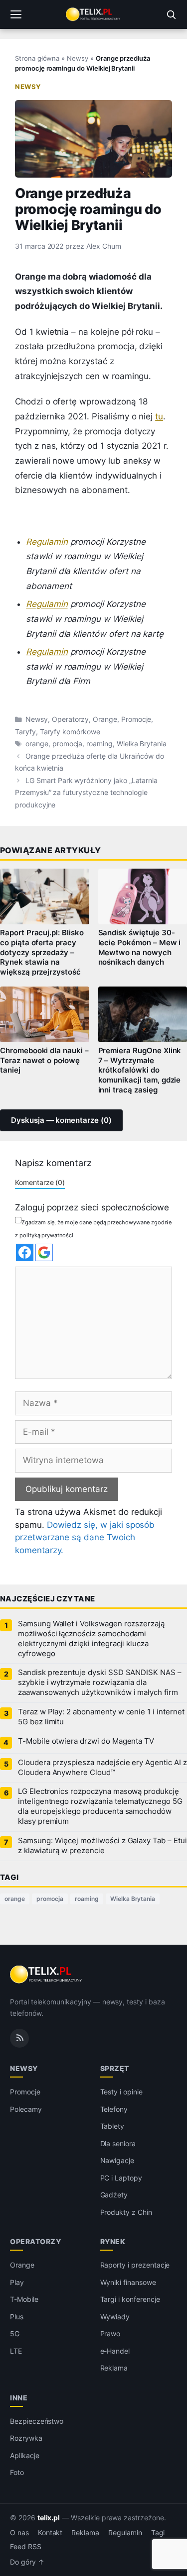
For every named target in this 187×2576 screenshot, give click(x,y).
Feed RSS (26, 2547)
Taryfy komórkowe (70, 732)
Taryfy (25, 732)
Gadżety (114, 2195)
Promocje (136, 719)
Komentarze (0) (40, 1182)
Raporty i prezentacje (135, 2265)
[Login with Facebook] (25, 1252)
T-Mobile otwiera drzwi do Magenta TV (86, 1741)
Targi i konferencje (130, 2299)
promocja (68, 744)
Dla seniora (118, 2143)
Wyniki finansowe (128, 2282)
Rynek (113, 2241)
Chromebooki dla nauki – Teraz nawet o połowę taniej (44, 1061)
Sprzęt (115, 2068)
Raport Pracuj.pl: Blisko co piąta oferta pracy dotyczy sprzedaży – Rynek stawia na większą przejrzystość (42, 952)
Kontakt (50, 2533)
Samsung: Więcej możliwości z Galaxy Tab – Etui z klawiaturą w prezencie (102, 1846)
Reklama (114, 2368)
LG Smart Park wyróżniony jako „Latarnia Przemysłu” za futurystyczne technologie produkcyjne (86, 793)
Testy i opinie (121, 2092)
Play (17, 2282)
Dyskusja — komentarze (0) (61, 1120)
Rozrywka (26, 2438)
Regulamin (47, 542)
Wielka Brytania (142, 744)
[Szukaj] (171, 14)
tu (159, 416)
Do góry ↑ (27, 2562)
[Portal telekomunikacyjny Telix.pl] (93, 14)
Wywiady (115, 2317)
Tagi (158, 2533)
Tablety (112, 2126)
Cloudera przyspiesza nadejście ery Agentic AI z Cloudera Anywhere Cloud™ (102, 1768)
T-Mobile (24, 2299)
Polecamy (26, 2109)
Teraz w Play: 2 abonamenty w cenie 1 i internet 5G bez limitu (101, 1717)
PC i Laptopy (121, 2178)
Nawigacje (117, 2160)
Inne (19, 2398)
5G (15, 2333)
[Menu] (16, 14)
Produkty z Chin (126, 2212)
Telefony (114, 2109)
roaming (99, 744)
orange (37, 744)
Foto (17, 2472)
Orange (105, 719)
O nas (19, 2533)
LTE (16, 2351)
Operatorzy (71, 719)
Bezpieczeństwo (37, 2421)
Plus (17, 2317)
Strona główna (37, 58)
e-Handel (115, 2351)
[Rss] (19, 2038)
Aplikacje (25, 2455)
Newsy (78, 58)
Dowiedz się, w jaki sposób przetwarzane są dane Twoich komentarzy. (85, 1537)
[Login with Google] (44, 1252)
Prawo (110, 2333)
